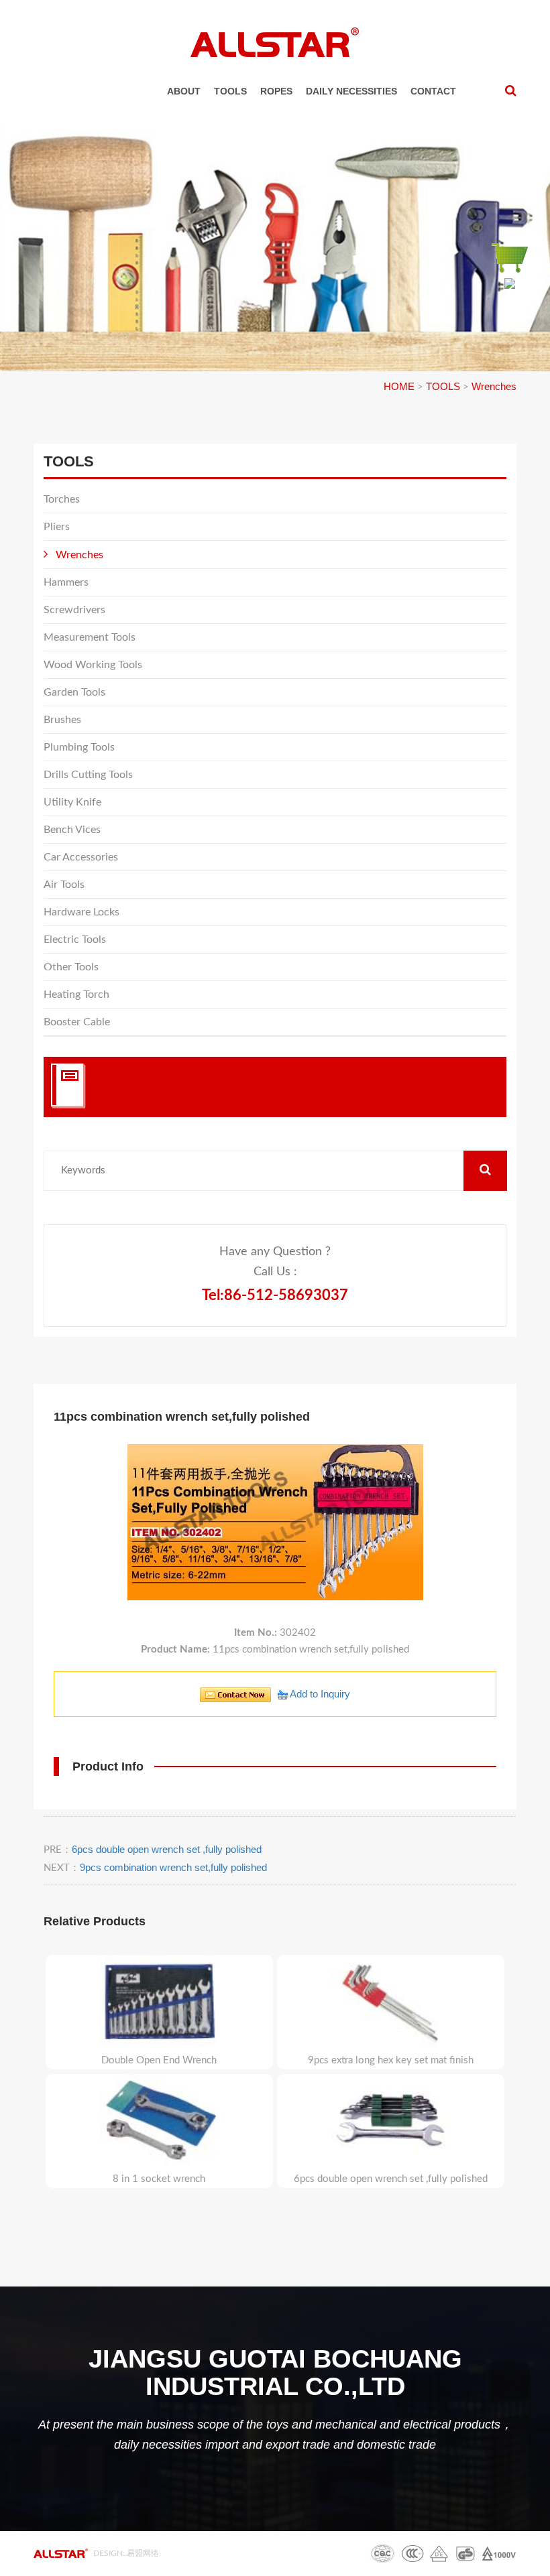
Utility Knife (72, 802)
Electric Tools (75, 940)
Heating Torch (76, 994)
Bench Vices (72, 830)
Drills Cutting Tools (88, 775)
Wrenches (494, 386)
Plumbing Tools (79, 747)
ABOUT (184, 91)
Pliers (57, 527)
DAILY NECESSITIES (351, 91)
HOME (399, 386)
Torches (62, 499)
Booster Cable (77, 1022)
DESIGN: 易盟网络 (126, 2553)
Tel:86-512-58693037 (275, 1295)
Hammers (66, 582)
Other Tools (71, 967)
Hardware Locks (81, 912)
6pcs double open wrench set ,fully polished (167, 1849)
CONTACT (433, 91)
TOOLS (230, 91)
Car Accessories (81, 857)
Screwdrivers (74, 610)
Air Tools (64, 885)
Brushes (62, 720)
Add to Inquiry (319, 1694)
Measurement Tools (90, 637)
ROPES (276, 91)
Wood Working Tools (93, 665)
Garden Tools (74, 692)
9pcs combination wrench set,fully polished (173, 1867)
